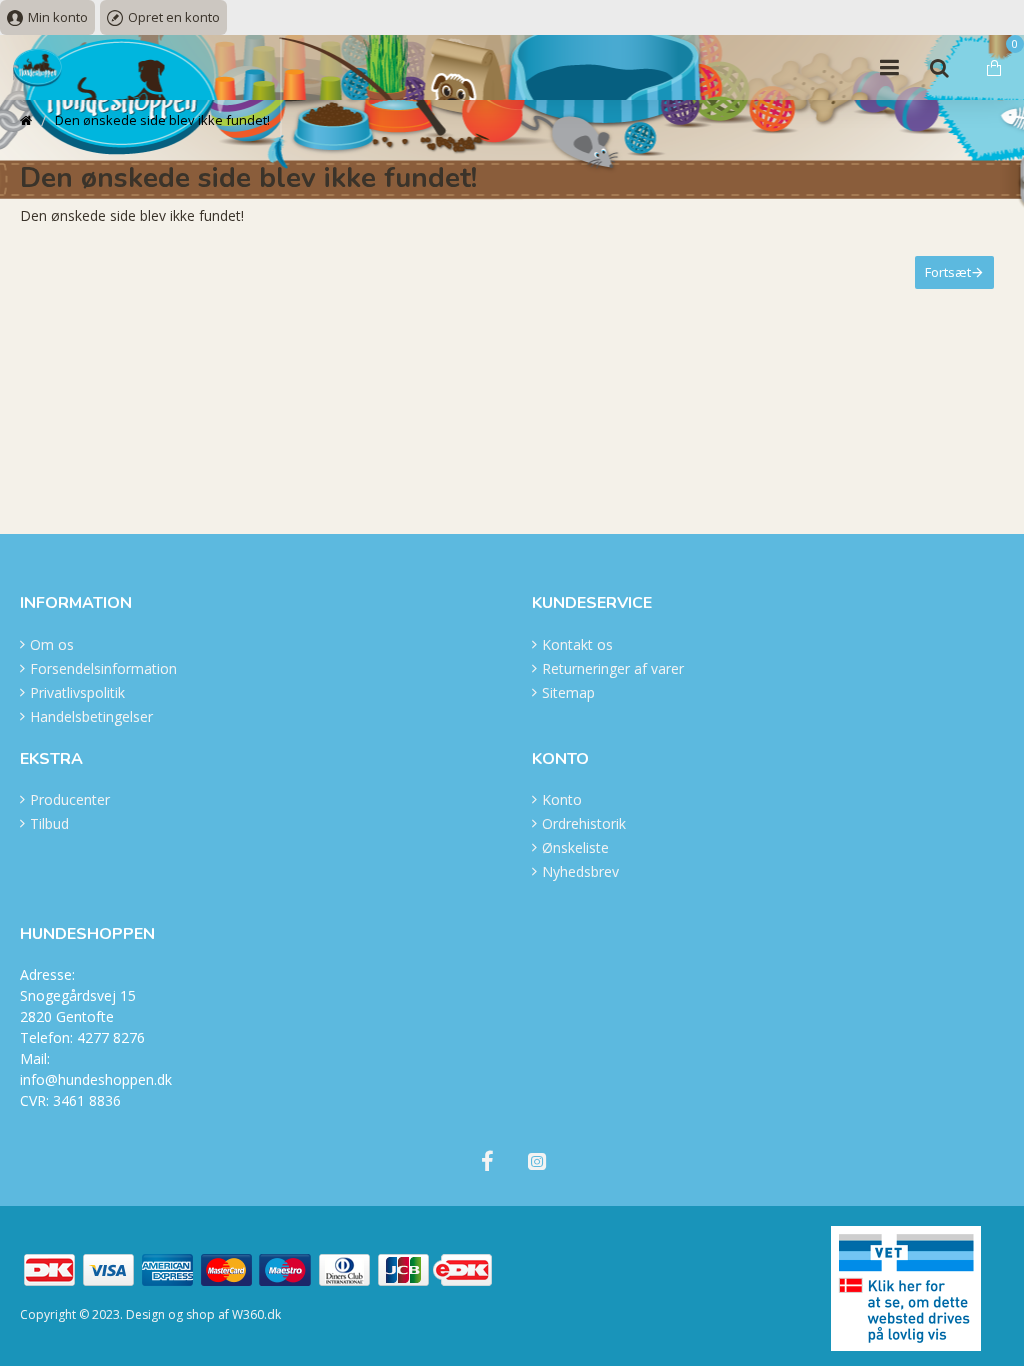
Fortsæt (948, 272)
